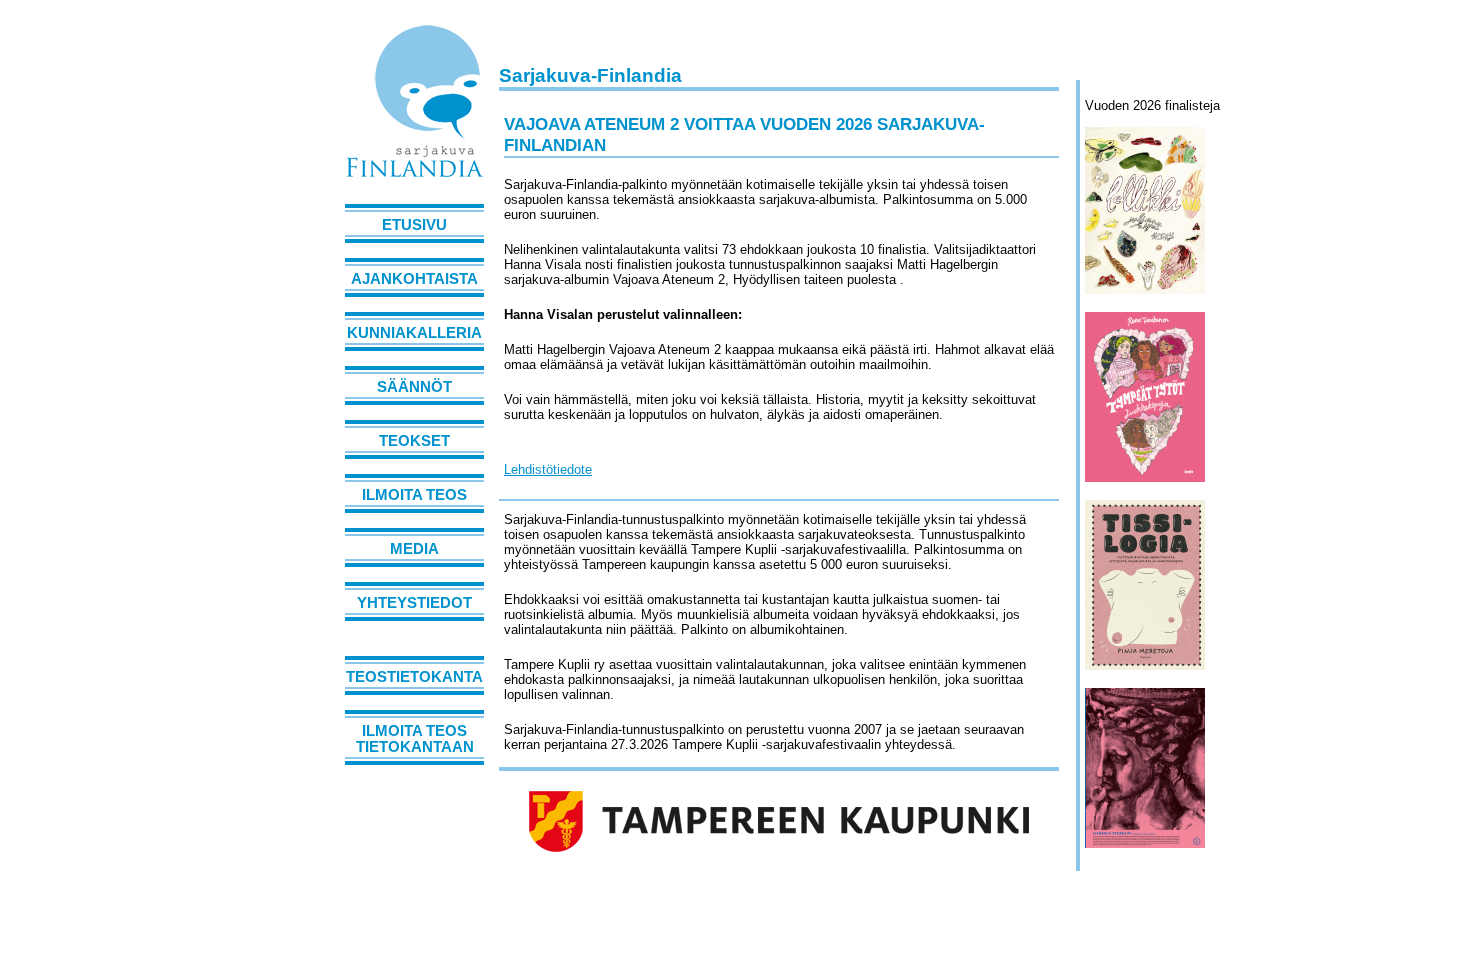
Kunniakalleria (414, 333)
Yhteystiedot (414, 603)
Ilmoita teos (414, 495)
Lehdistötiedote (548, 469)
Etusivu (414, 225)
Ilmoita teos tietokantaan (415, 739)
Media (414, 549)
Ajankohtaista (414, 279)
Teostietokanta (414, 677)
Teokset (414, 441)
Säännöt (414, 387)
